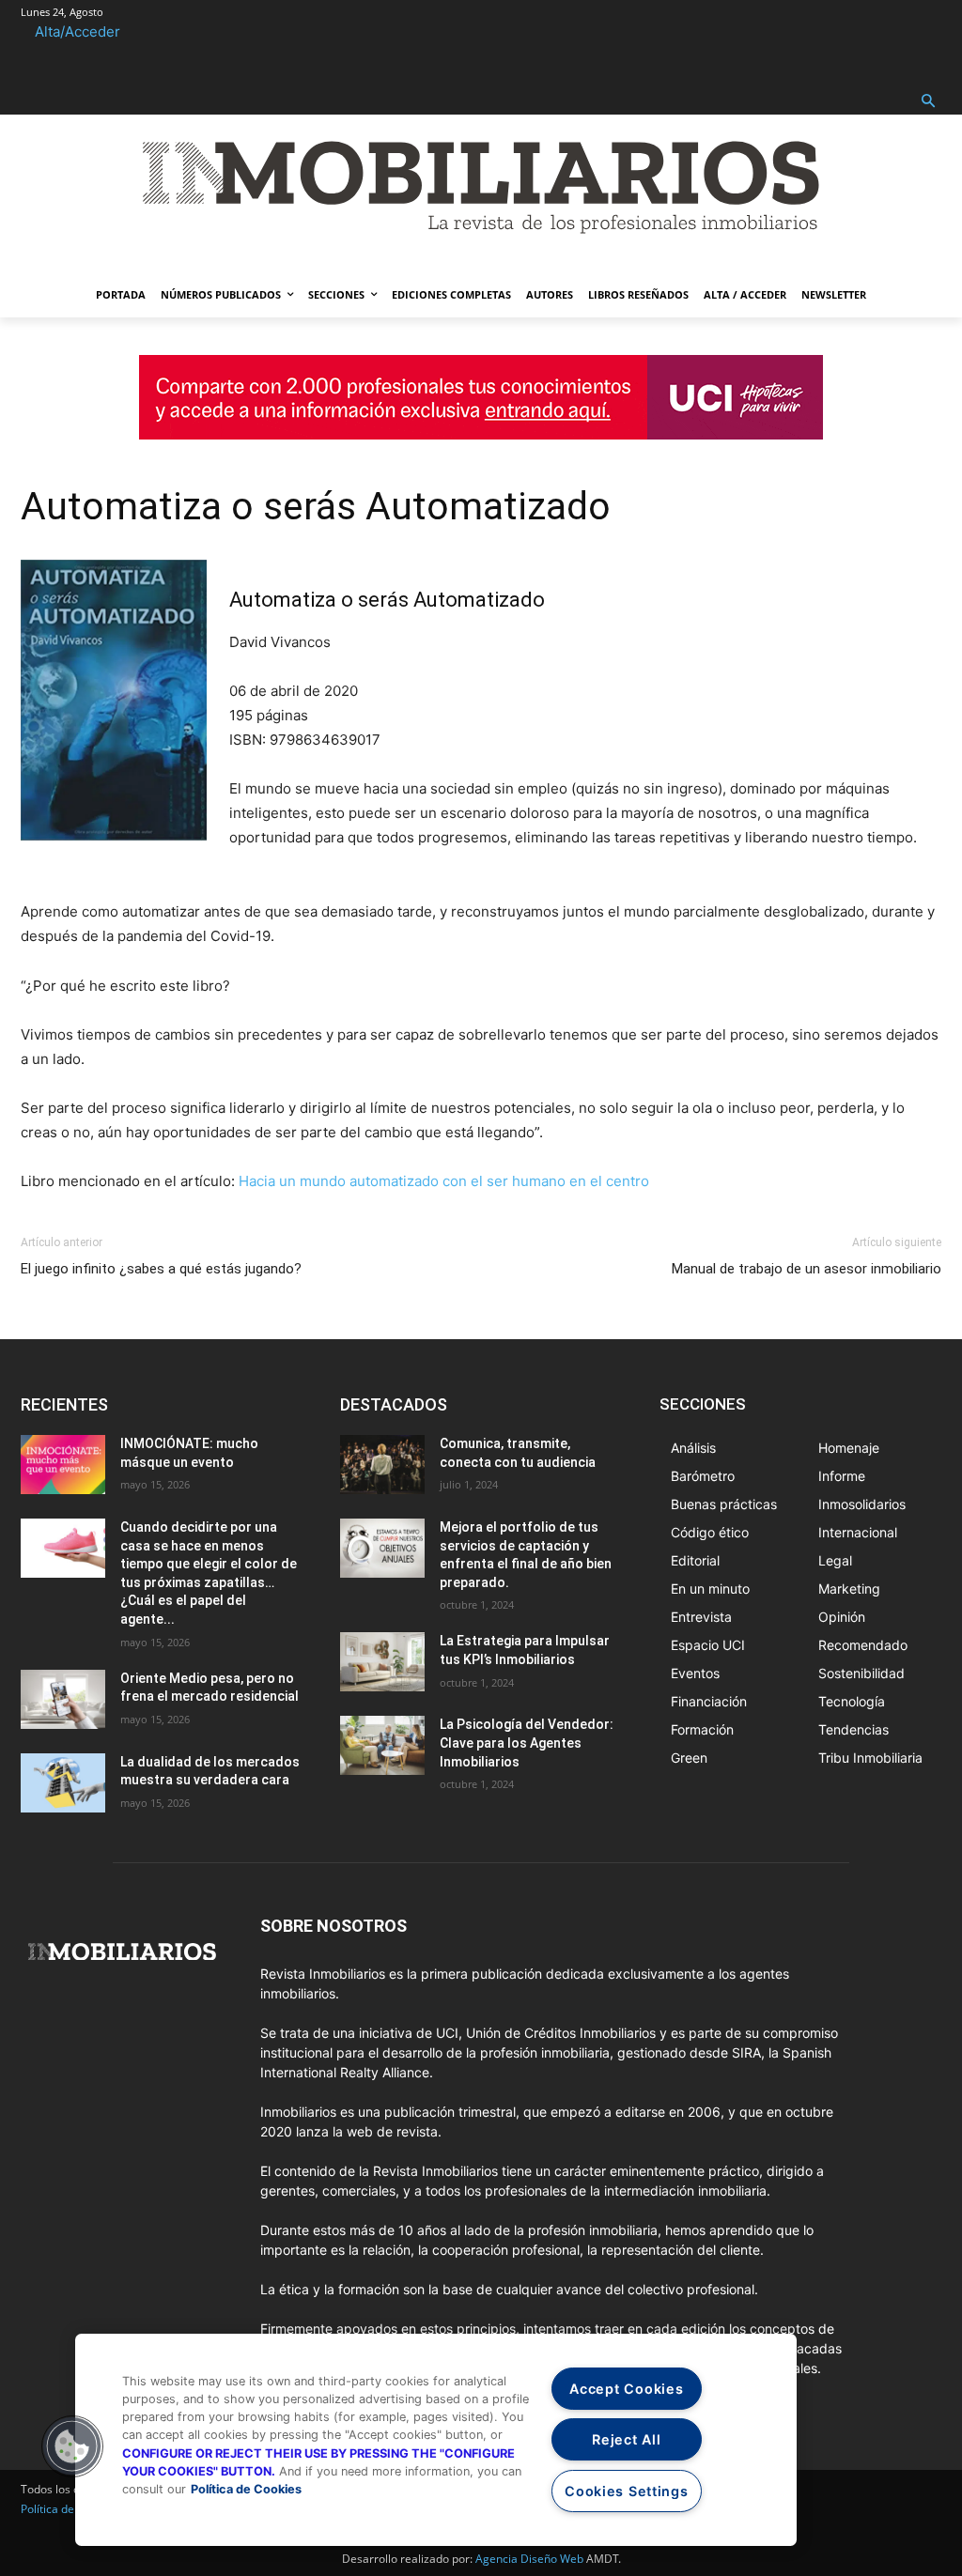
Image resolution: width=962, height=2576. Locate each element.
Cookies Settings (627, 2491)
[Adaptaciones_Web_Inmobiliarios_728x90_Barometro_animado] (481, 434)
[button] (929, 102)
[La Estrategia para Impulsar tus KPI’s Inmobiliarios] (382, 1662)
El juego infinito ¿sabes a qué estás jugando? (161, 1269)
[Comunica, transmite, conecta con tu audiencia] (382, 1465)
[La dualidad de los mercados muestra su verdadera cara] (63, 1783)
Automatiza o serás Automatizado (316, 506)
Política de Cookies (246, 2489)
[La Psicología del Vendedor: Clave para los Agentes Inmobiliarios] (382, 1745)
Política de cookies (69, 2509)
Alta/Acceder (78, 31)
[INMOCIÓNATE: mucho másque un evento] (63, 1465)
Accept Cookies (626, 2389)
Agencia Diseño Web (529, 2559)
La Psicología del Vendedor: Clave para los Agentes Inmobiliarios (527, 1743)
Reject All (626, 2439)
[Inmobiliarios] (481, 187)
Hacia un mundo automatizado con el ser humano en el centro (444, 1181)
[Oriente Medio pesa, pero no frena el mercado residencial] (63, 1699)
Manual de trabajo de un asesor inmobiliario (807, 1269)
